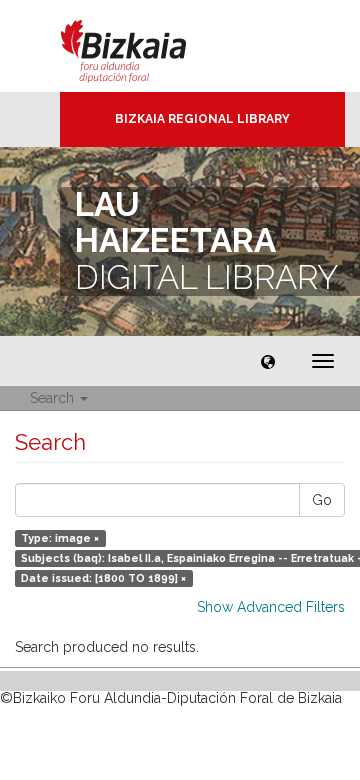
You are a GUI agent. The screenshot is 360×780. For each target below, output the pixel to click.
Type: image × (60, 538)
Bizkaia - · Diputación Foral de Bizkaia (144, 46)
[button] (268, 361)
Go (322, 500)
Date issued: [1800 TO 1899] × (103, 578)
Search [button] (54, 398)
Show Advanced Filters (271, 607)
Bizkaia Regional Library (202, 119)
